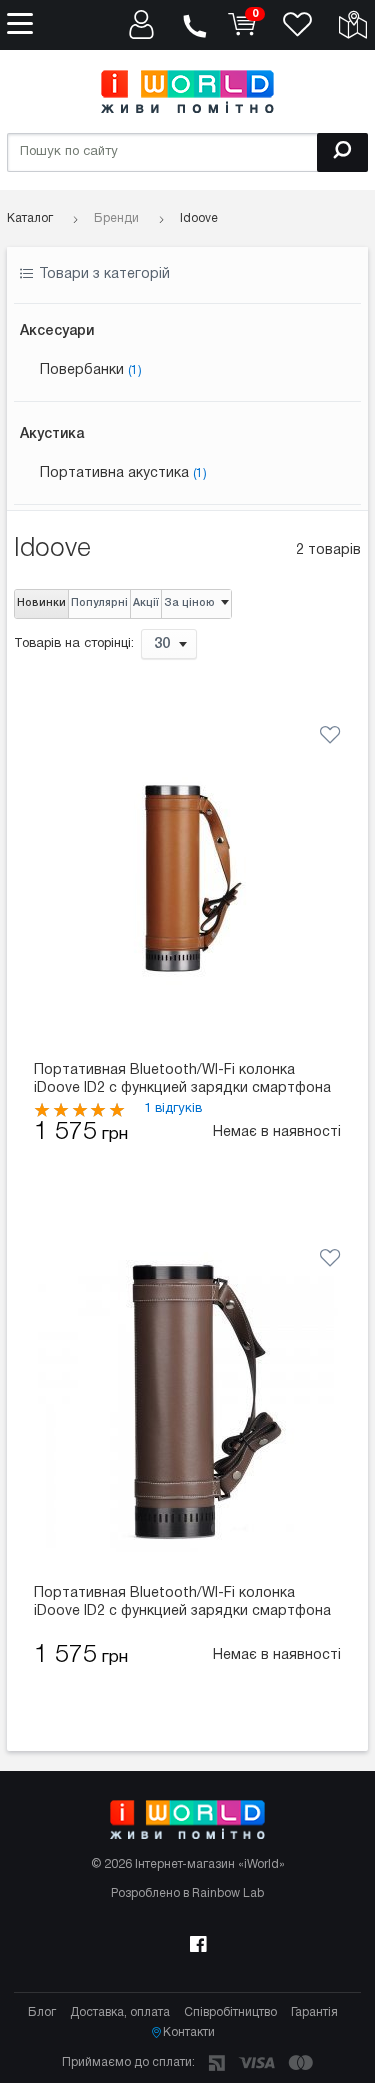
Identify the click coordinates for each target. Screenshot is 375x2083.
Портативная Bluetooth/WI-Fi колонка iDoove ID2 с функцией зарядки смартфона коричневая (182, 1081)
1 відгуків (173, 1109)
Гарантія (314, 2012)
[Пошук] (342, 152)
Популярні (99, 603)
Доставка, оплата (120, 2012)
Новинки (41, 603)
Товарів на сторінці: (74, 644)
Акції (146, 603)
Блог (42, 2012)
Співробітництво (230, 2012)
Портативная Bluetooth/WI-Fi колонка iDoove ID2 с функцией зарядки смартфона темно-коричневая (182, 1604)
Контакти (189, 2032)
